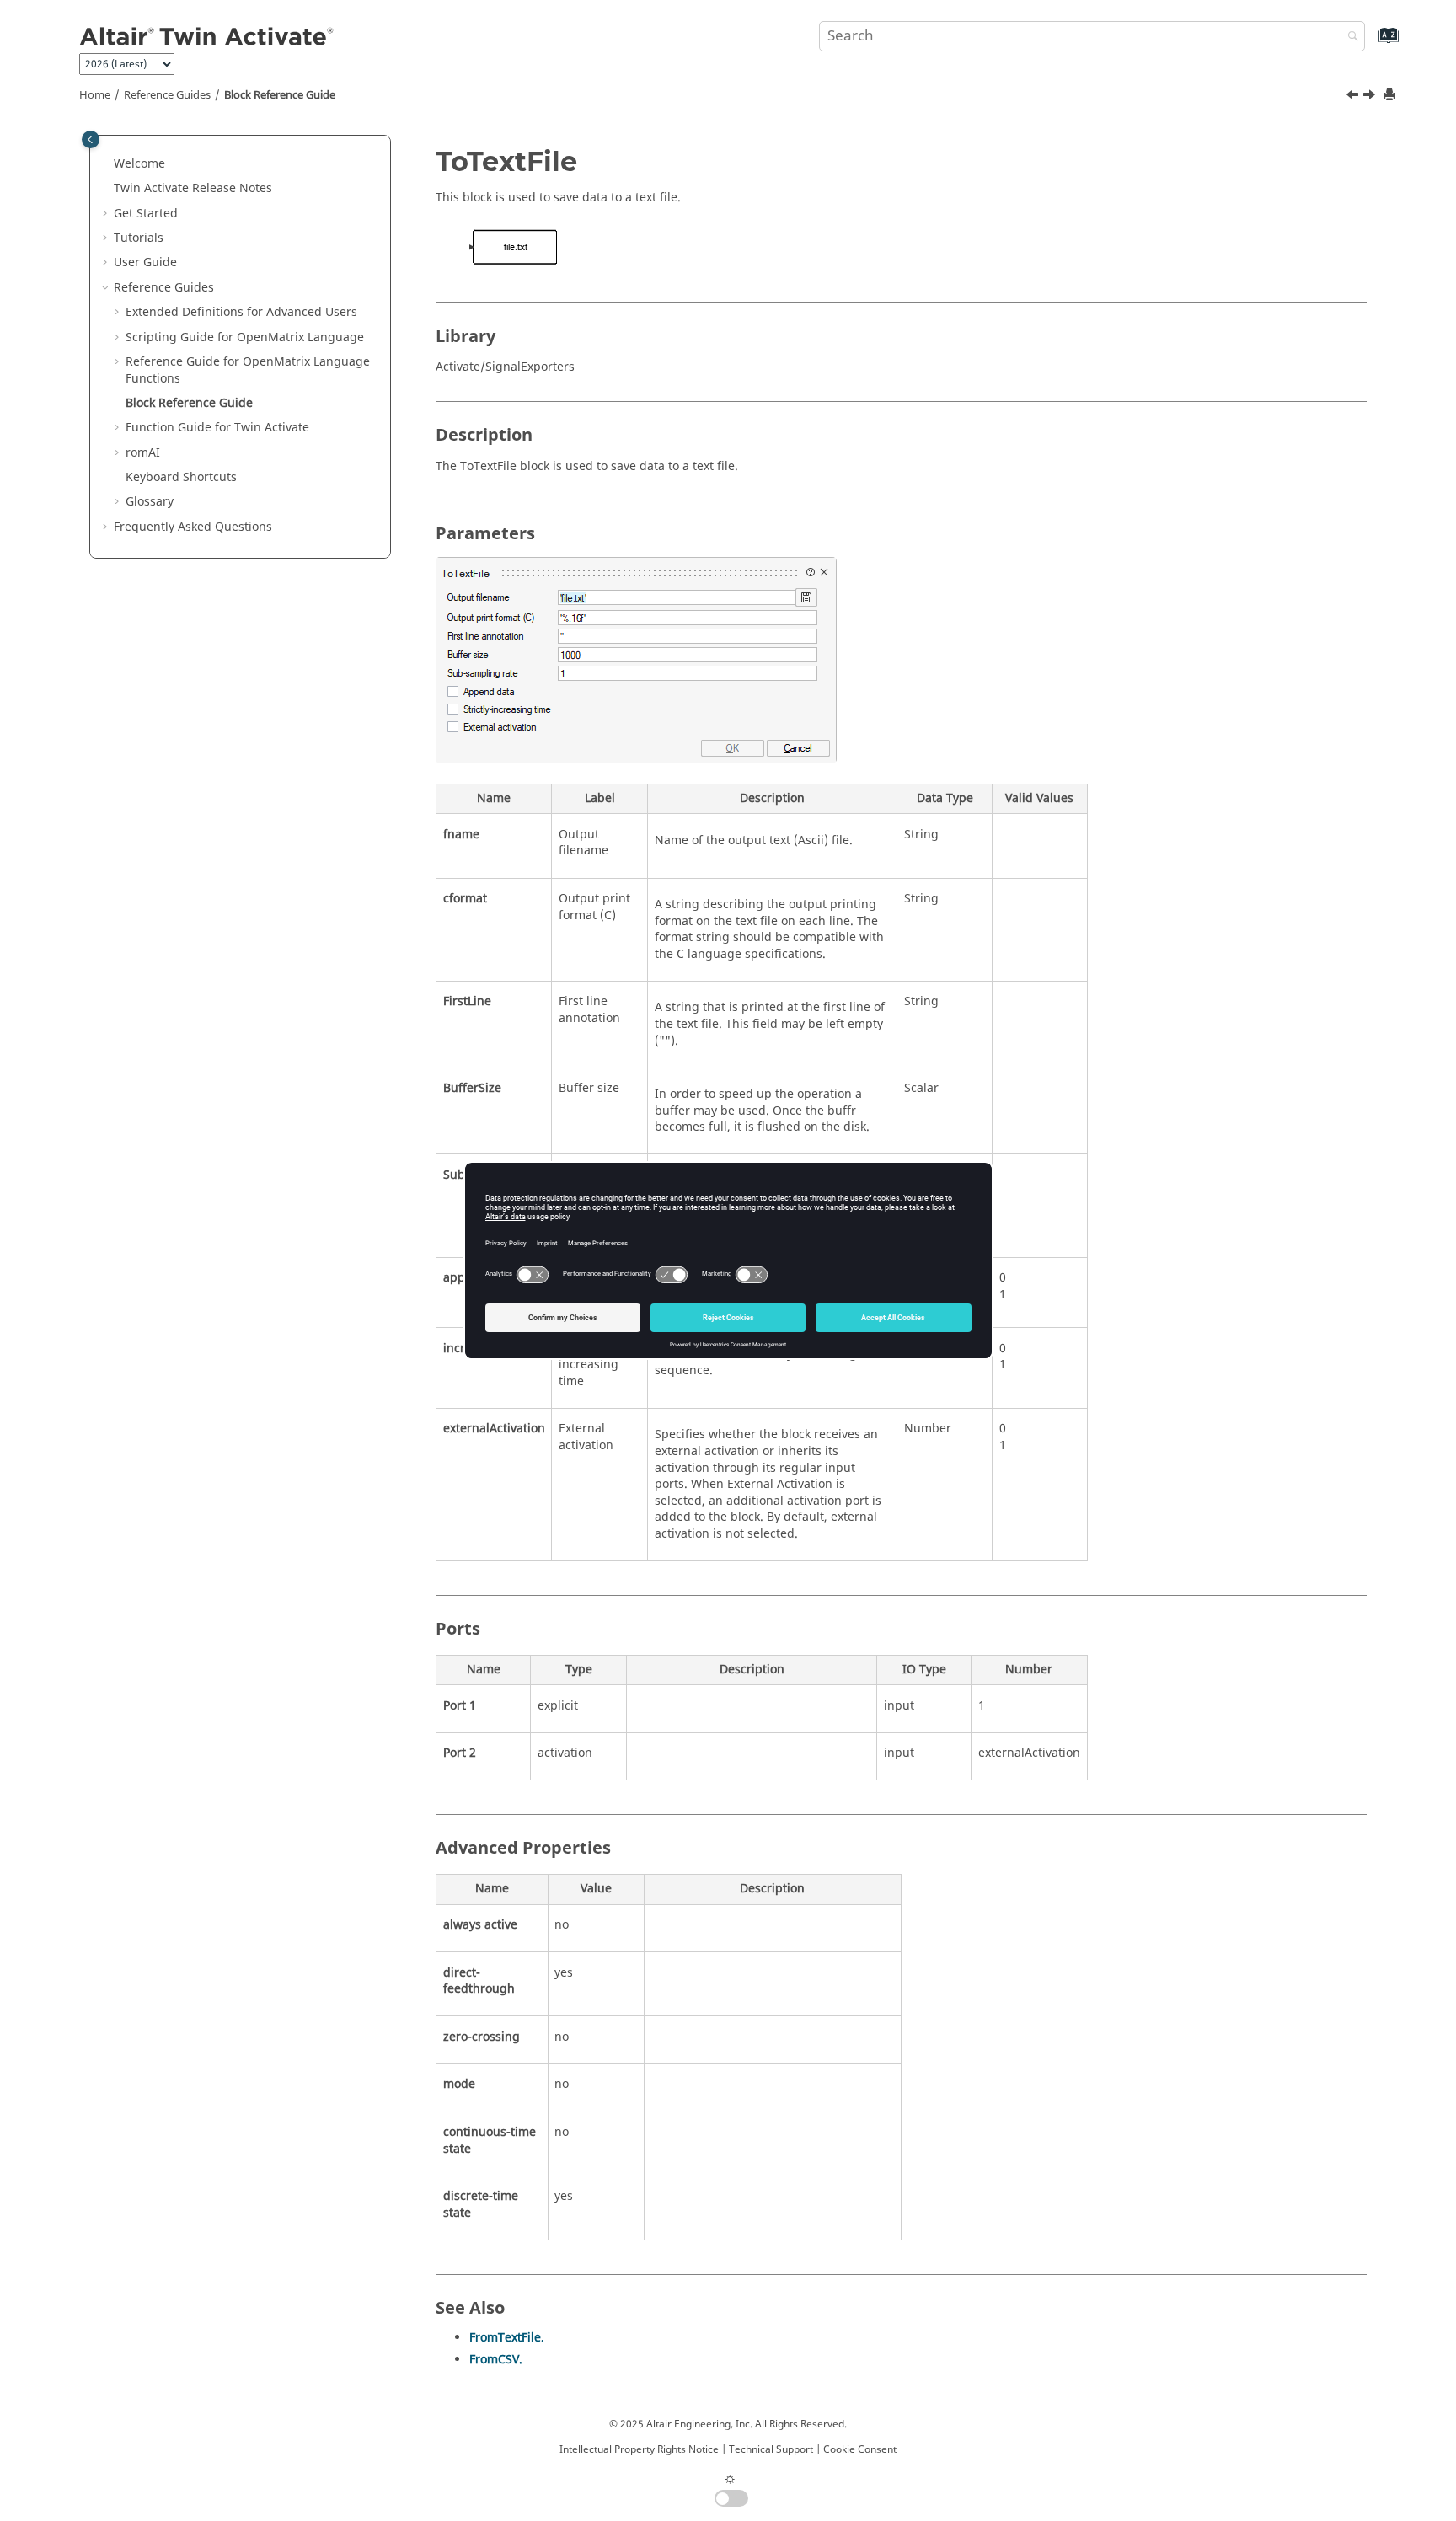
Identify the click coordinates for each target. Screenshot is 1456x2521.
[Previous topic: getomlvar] (1354, 97)
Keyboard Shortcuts (181, 477)
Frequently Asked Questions (193, 527)
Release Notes (193, 188)
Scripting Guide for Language (245, 337)
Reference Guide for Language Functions (248, 370)
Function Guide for (217, 428)
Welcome (139, 164)
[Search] (1349, 37)
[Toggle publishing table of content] (91, 139)
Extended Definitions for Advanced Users (241, 312)
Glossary (150, 502)
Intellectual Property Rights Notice (639, 2449)
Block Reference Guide (280, 95)
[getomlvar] (1354, 97)
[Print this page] (1391, 96)
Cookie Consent (860, 2449)
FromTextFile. (507, 2338)
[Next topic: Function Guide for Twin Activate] (1371, 97)
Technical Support (771, 2449)
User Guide (145, 262)
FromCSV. (496, 2360)
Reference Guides (167, 95)
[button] (107, 164)
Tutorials (139, 238)
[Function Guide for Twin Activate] (1371, 97)
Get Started (146, 214)
